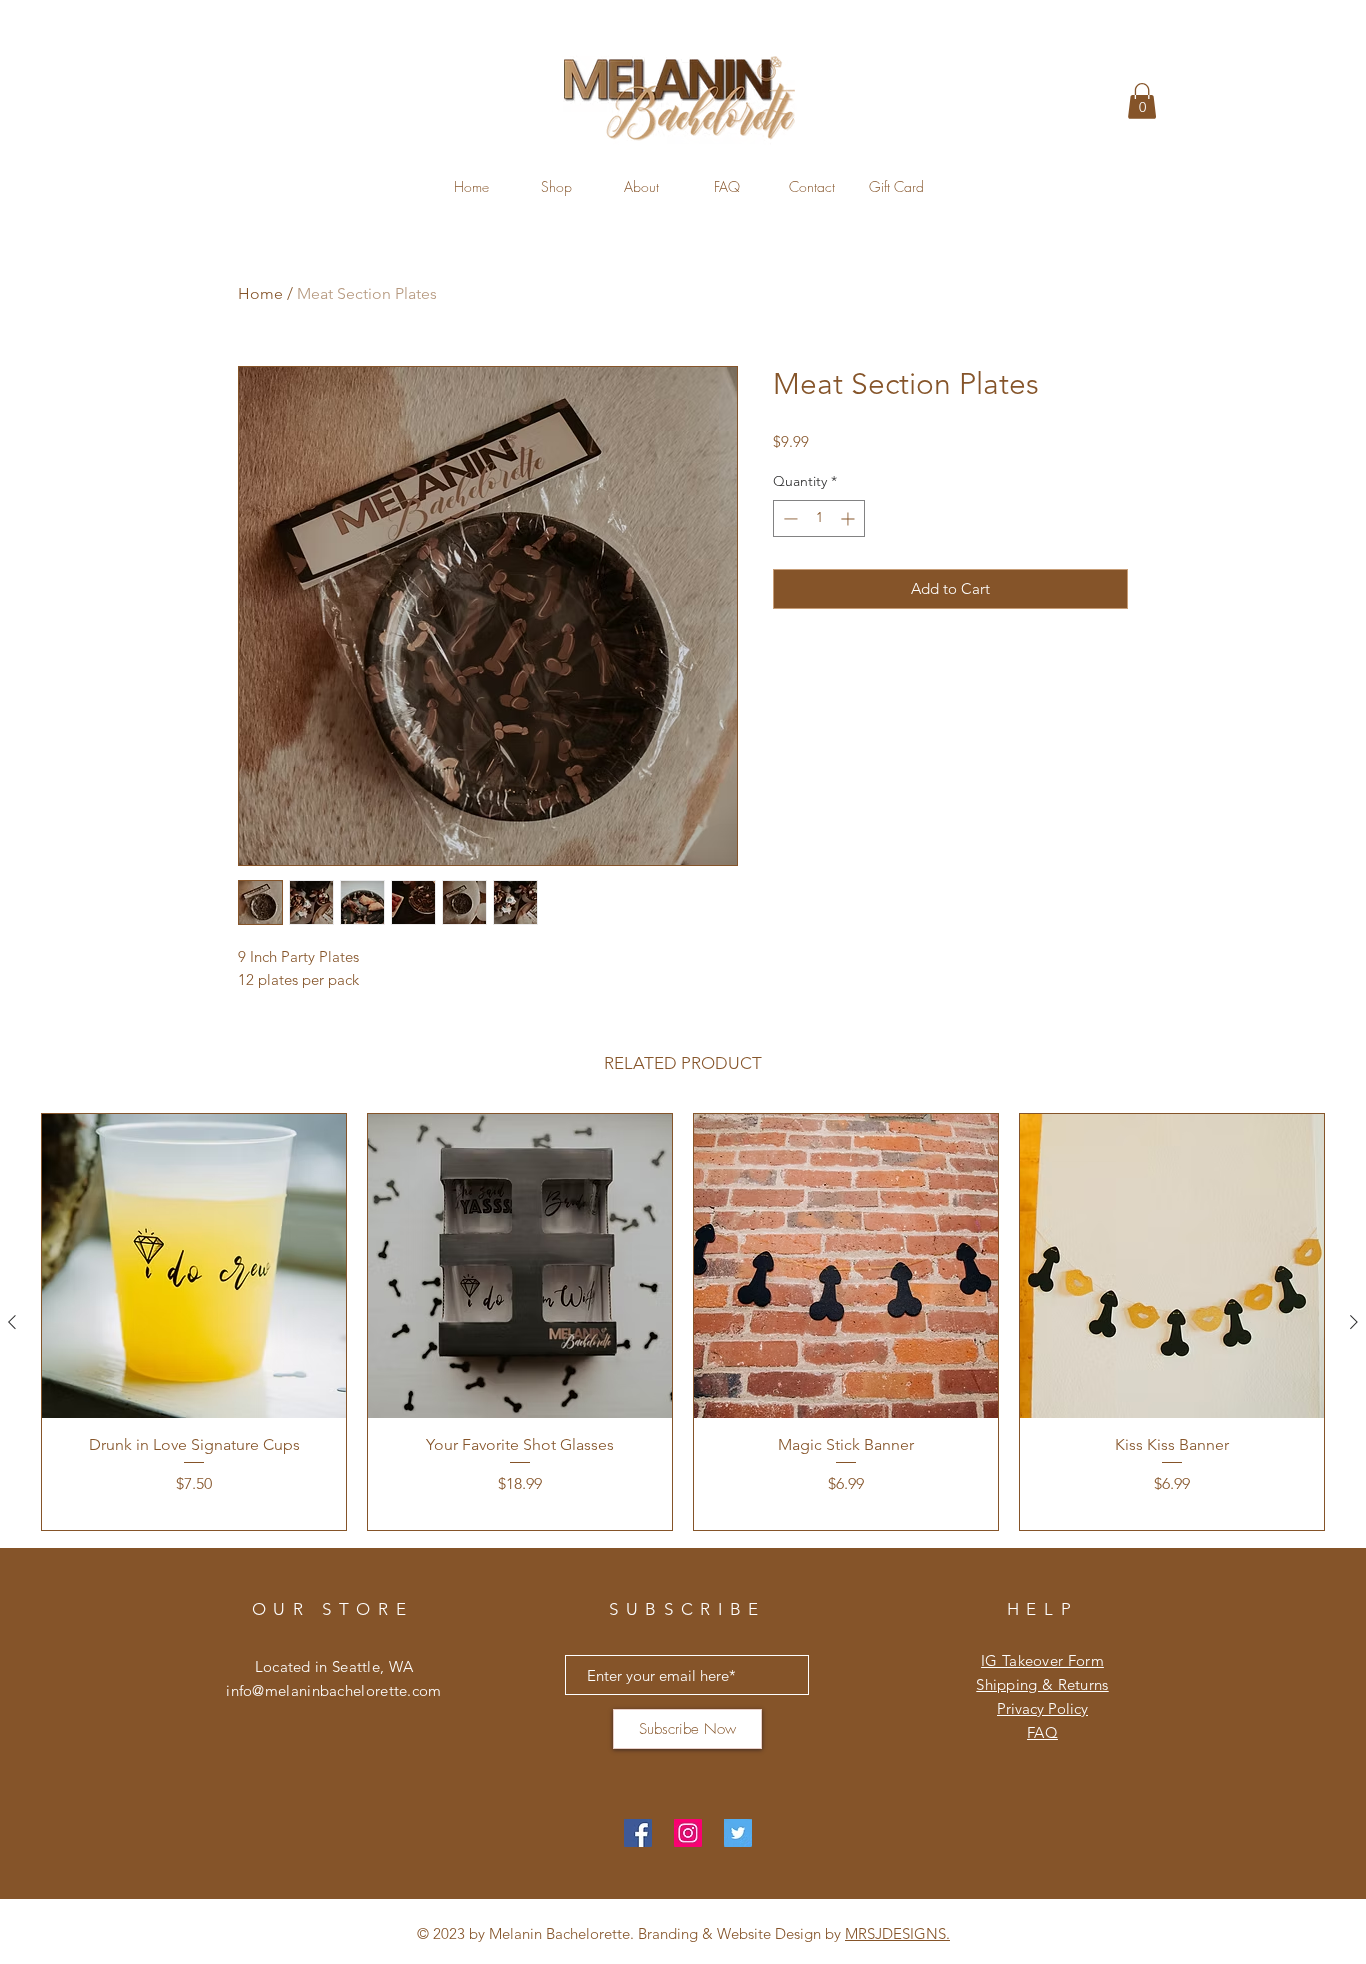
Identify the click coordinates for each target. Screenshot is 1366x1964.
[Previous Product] (12, 1322)
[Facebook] (638, 1833)
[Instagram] (688, 1833)
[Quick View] (194, 1266)
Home (260, 293)
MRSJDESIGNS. (897, 1933)
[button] (1142, 101)
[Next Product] (1354, 1322)
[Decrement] (788, 518)
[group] (683, 1322)
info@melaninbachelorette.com (333, 1690)
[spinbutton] (819, 518)
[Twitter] (738, 1833)
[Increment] (849, 518)
